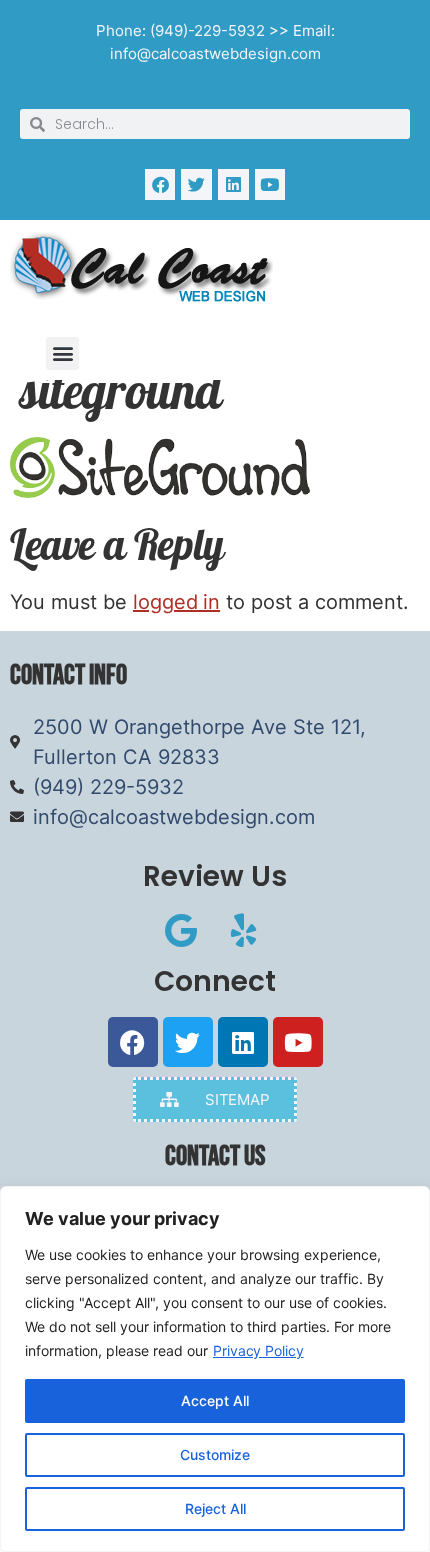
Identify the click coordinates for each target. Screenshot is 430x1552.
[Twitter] (196, 184)
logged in (176, 602)
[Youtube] (270, 184)
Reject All (215, 1508)
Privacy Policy (258, 1350)
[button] (62, 353)
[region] (215, 1369)
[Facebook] (160, 184)
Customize (215, 1454)
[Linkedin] (233, 184)
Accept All (215, 1400)
